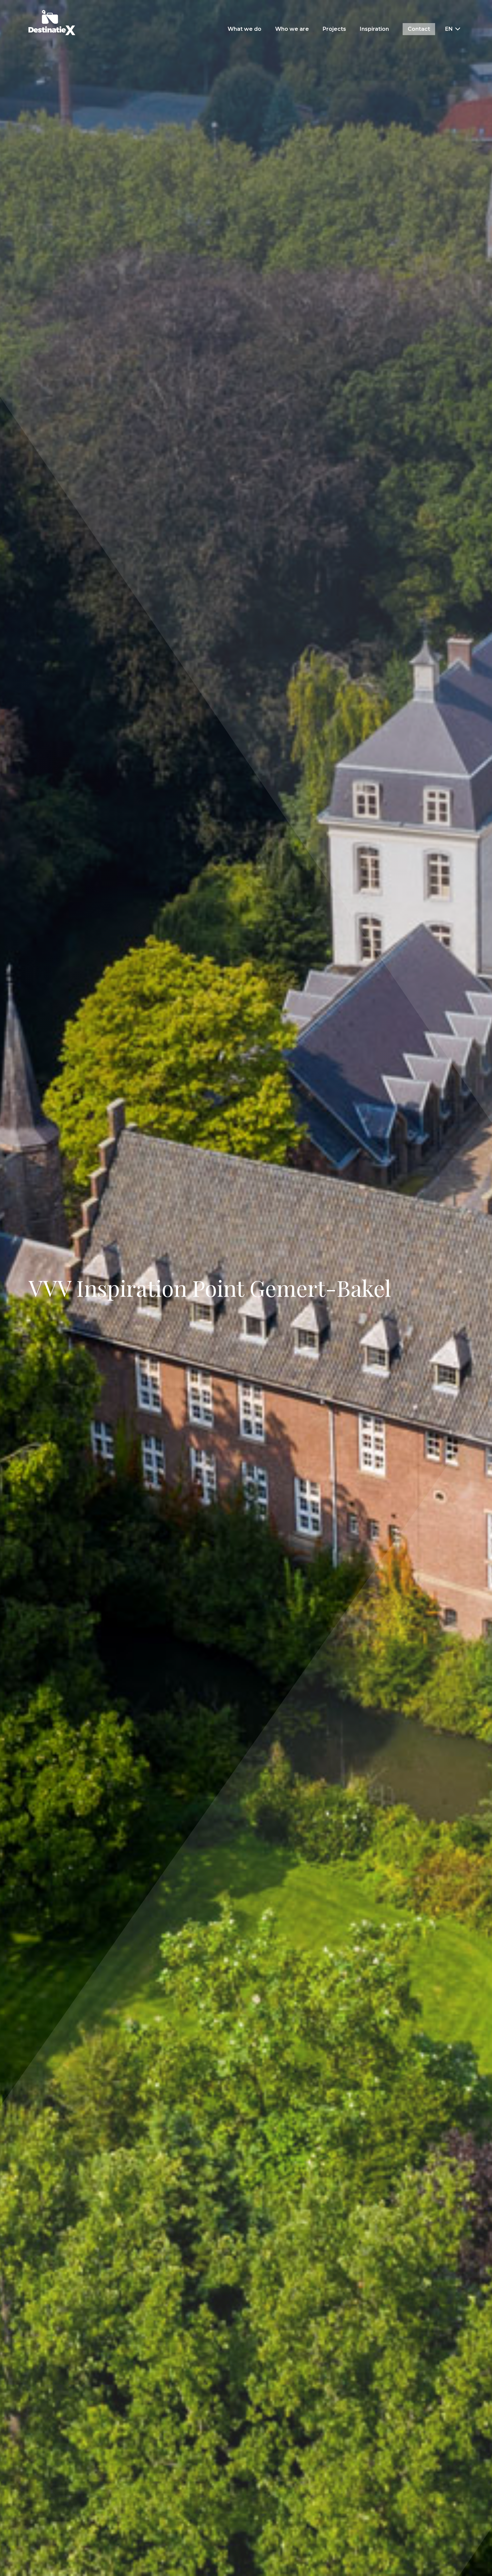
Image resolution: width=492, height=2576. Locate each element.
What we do (244, 29)
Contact (419, 29)
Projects (334, 29)
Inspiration (374, 29)
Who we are (292, 29)
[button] (453, 29)
